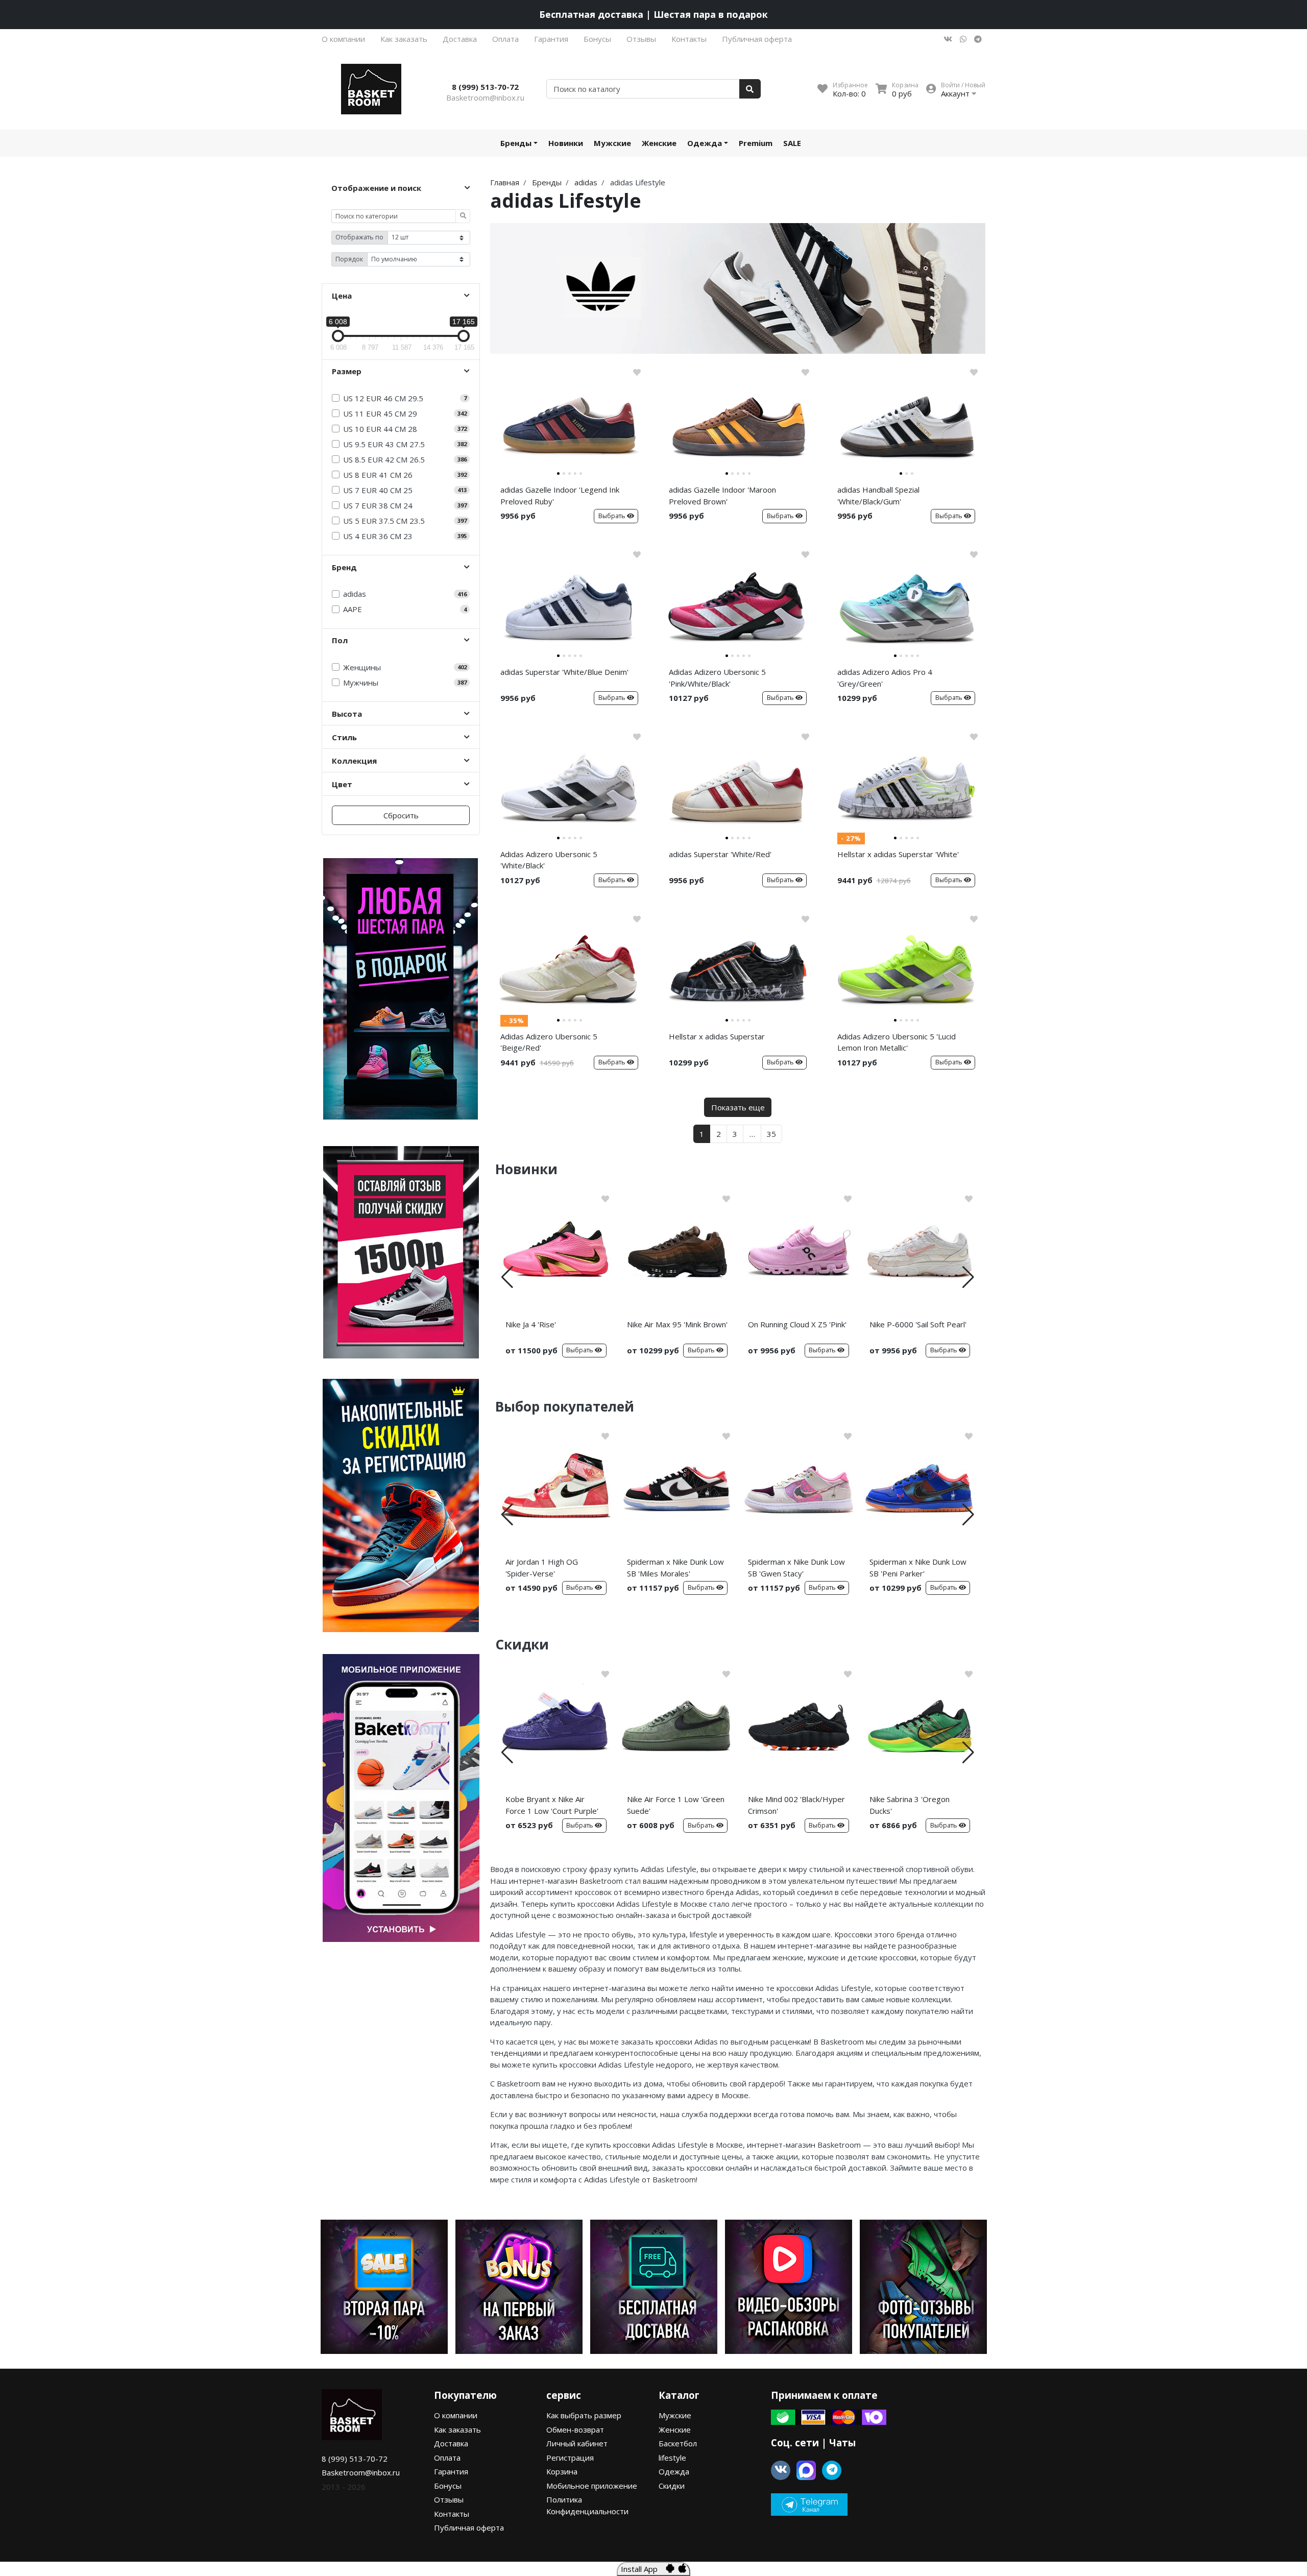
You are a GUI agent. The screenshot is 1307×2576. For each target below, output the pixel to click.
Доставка (460, 39)
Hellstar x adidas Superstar (717, 1036)
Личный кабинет (577, 2443)
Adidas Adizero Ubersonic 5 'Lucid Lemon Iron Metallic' (897, 1042)
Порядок (349, 259)
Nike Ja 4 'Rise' (531, 1324)
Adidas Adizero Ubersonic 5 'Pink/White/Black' (717, 678)
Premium (756, 143)
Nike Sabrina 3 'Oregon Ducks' (910, 1805)
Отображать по (359, 237)
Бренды (516, 143)
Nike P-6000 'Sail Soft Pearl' (918, 1324)
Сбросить (401, 815)
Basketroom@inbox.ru (485, 98)
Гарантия (551, 39)
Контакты (689, 39)
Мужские (612, 143)
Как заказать (404, 39)
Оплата (505, 39)
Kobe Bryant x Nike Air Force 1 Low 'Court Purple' (552, 1805)
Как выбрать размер (584, 2415)
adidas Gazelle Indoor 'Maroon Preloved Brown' (722, 495)
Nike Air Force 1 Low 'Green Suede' (676, 1805)
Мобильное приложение (592, 2486)
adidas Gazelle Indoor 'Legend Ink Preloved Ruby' (560, 495)
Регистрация (570, 2458)
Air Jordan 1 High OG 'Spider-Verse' (542, 1568)
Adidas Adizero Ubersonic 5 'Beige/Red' (549, 1042)
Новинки (566, 143)
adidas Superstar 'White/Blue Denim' (564, 672)
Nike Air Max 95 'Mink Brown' (677, 1324)
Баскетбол (678, 2443)
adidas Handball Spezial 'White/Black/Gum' (878, 495)
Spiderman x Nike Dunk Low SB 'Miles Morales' (675, 1568)
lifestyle (672, 2458)
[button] (507, 1277)
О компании (343, 39)
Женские (659, 143)
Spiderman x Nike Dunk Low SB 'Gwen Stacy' (796, 1568)
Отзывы (641, 39)
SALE (792, 143)
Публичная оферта (757, 39)
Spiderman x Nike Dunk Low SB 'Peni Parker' (918, 1568)
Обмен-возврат (575, 2429)
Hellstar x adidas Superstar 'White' (898, 854)
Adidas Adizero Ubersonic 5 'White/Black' (549, 860)
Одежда (705, 143)
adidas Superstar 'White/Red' (720, 854)
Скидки (672, 2486)
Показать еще (738, 1107)
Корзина (562, 2471)
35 (771, 1134)
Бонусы (597, 39)
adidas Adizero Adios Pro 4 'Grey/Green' (885, 678)
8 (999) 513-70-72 (485, 87)
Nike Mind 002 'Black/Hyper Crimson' (796, 1805)
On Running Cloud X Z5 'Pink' (797, 1324)
